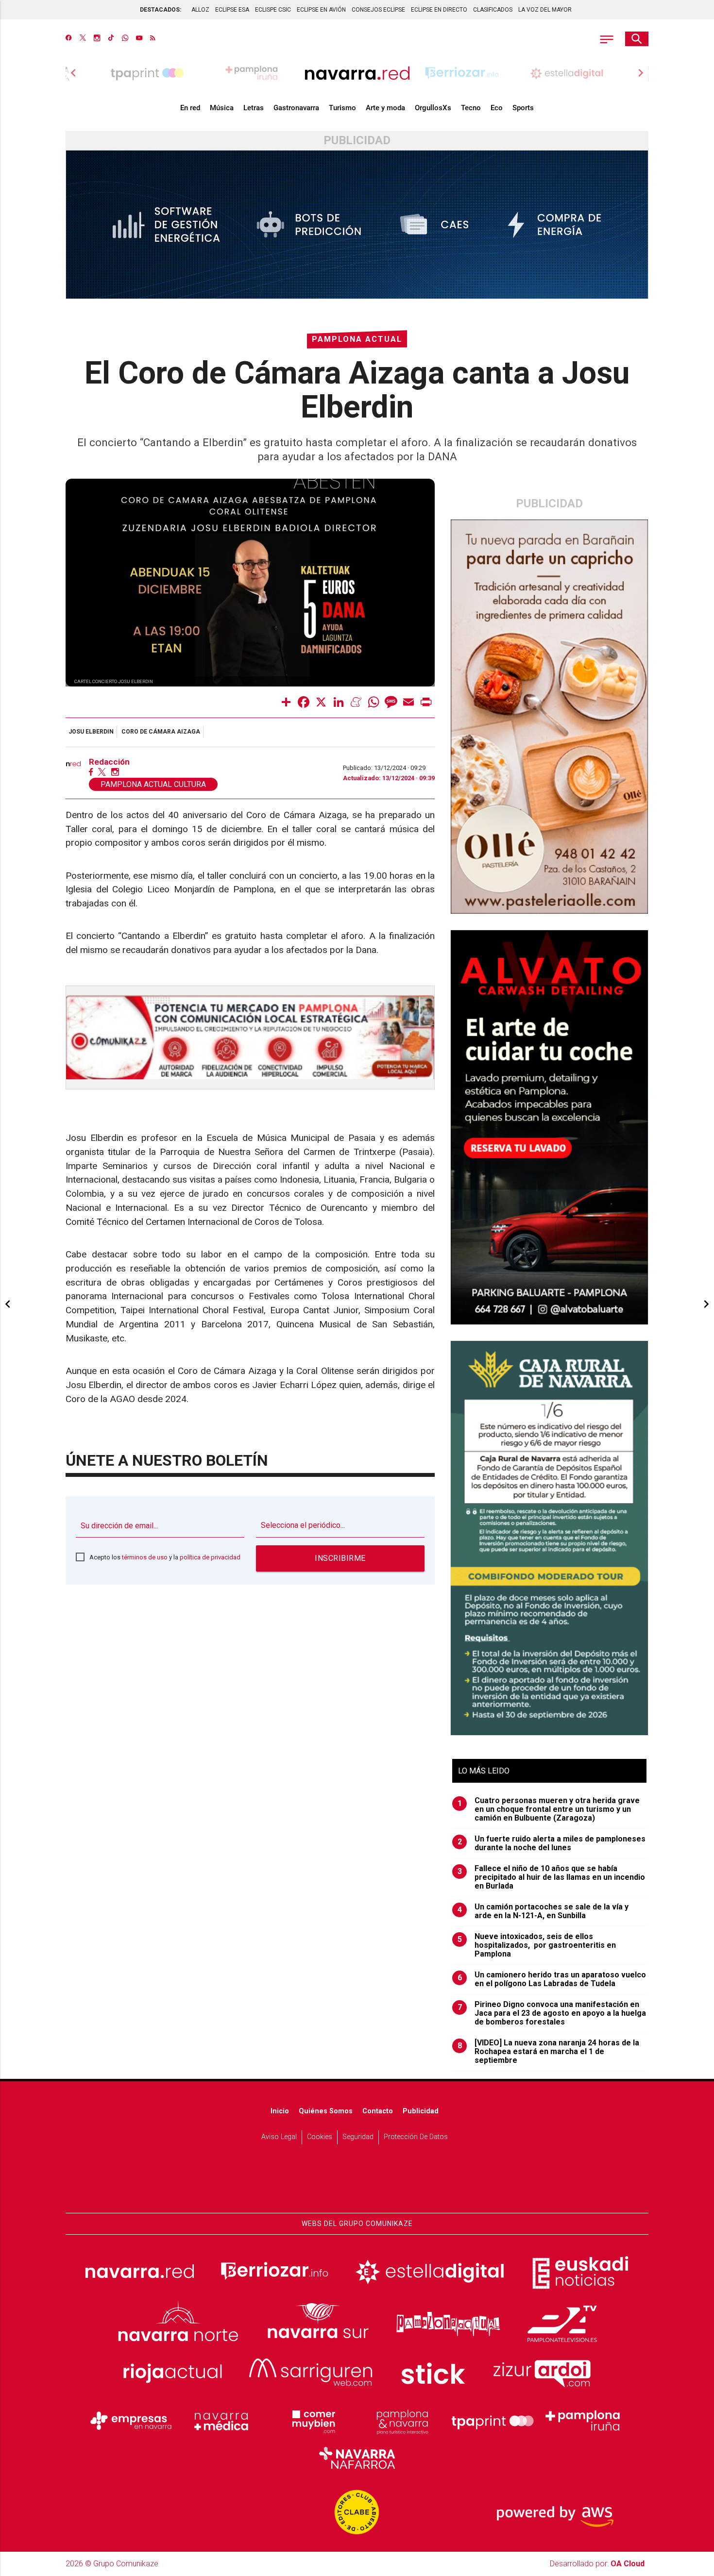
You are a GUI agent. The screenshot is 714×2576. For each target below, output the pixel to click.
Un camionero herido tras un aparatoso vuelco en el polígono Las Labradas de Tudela (552, 1979)
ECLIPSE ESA (232, 10)
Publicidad (421, 2111)
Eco (497, 108)
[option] (357, 73)
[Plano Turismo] (402, 2421)
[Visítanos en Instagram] (97, 39)
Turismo (342, 108)
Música (222, 108)
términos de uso (145, 1557)
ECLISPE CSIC (273, 10)
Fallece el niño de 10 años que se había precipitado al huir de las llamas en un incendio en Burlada (552, 1877)
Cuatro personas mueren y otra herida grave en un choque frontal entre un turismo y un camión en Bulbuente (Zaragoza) (549, 1809)
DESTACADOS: (161, 10)
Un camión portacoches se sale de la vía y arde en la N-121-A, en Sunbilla (543, 1911)
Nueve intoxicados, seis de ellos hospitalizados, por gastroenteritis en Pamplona (537, 1945)
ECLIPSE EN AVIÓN (321, 10)
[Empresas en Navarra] (131, 2421)
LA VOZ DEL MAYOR (545, 10)
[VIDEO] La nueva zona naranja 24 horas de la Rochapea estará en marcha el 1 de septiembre (549, 2052)
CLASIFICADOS (493, 10)
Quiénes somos (326, 2111)
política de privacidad (210, 1557)
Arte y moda (385, 108)
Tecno (471, 108)
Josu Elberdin (91, 732)
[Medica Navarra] (221, 2421)
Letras (254, 108)
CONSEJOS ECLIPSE (378, 10)
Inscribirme (340, 1558)
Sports (523, 108)
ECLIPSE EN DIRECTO (439, 10)
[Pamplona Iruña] (583, 2421)
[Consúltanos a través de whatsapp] (125, 39)
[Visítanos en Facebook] (69, 39)
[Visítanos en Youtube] (139, 39)
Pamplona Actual (357, 339)
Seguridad (358, 2137)
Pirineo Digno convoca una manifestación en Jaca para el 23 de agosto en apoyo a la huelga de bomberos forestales (552, 2013)
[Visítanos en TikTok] (111, 39)
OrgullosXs (433, 108)
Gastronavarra (296, 108)
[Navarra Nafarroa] (357, 2458)
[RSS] (153, 39)
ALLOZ (200, 10)
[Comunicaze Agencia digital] (357, 2183)
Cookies (320, 2137)
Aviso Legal (279, 2137)
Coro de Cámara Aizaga (161, 732)
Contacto (378, 2111)
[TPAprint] (493, 2421)
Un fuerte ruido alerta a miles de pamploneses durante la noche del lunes (552, 1843)
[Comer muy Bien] (312, 2421)
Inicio (280, 2111)
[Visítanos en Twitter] (83, 39)
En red (190, 108)
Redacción (109, 762)
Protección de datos (416, 2137)
